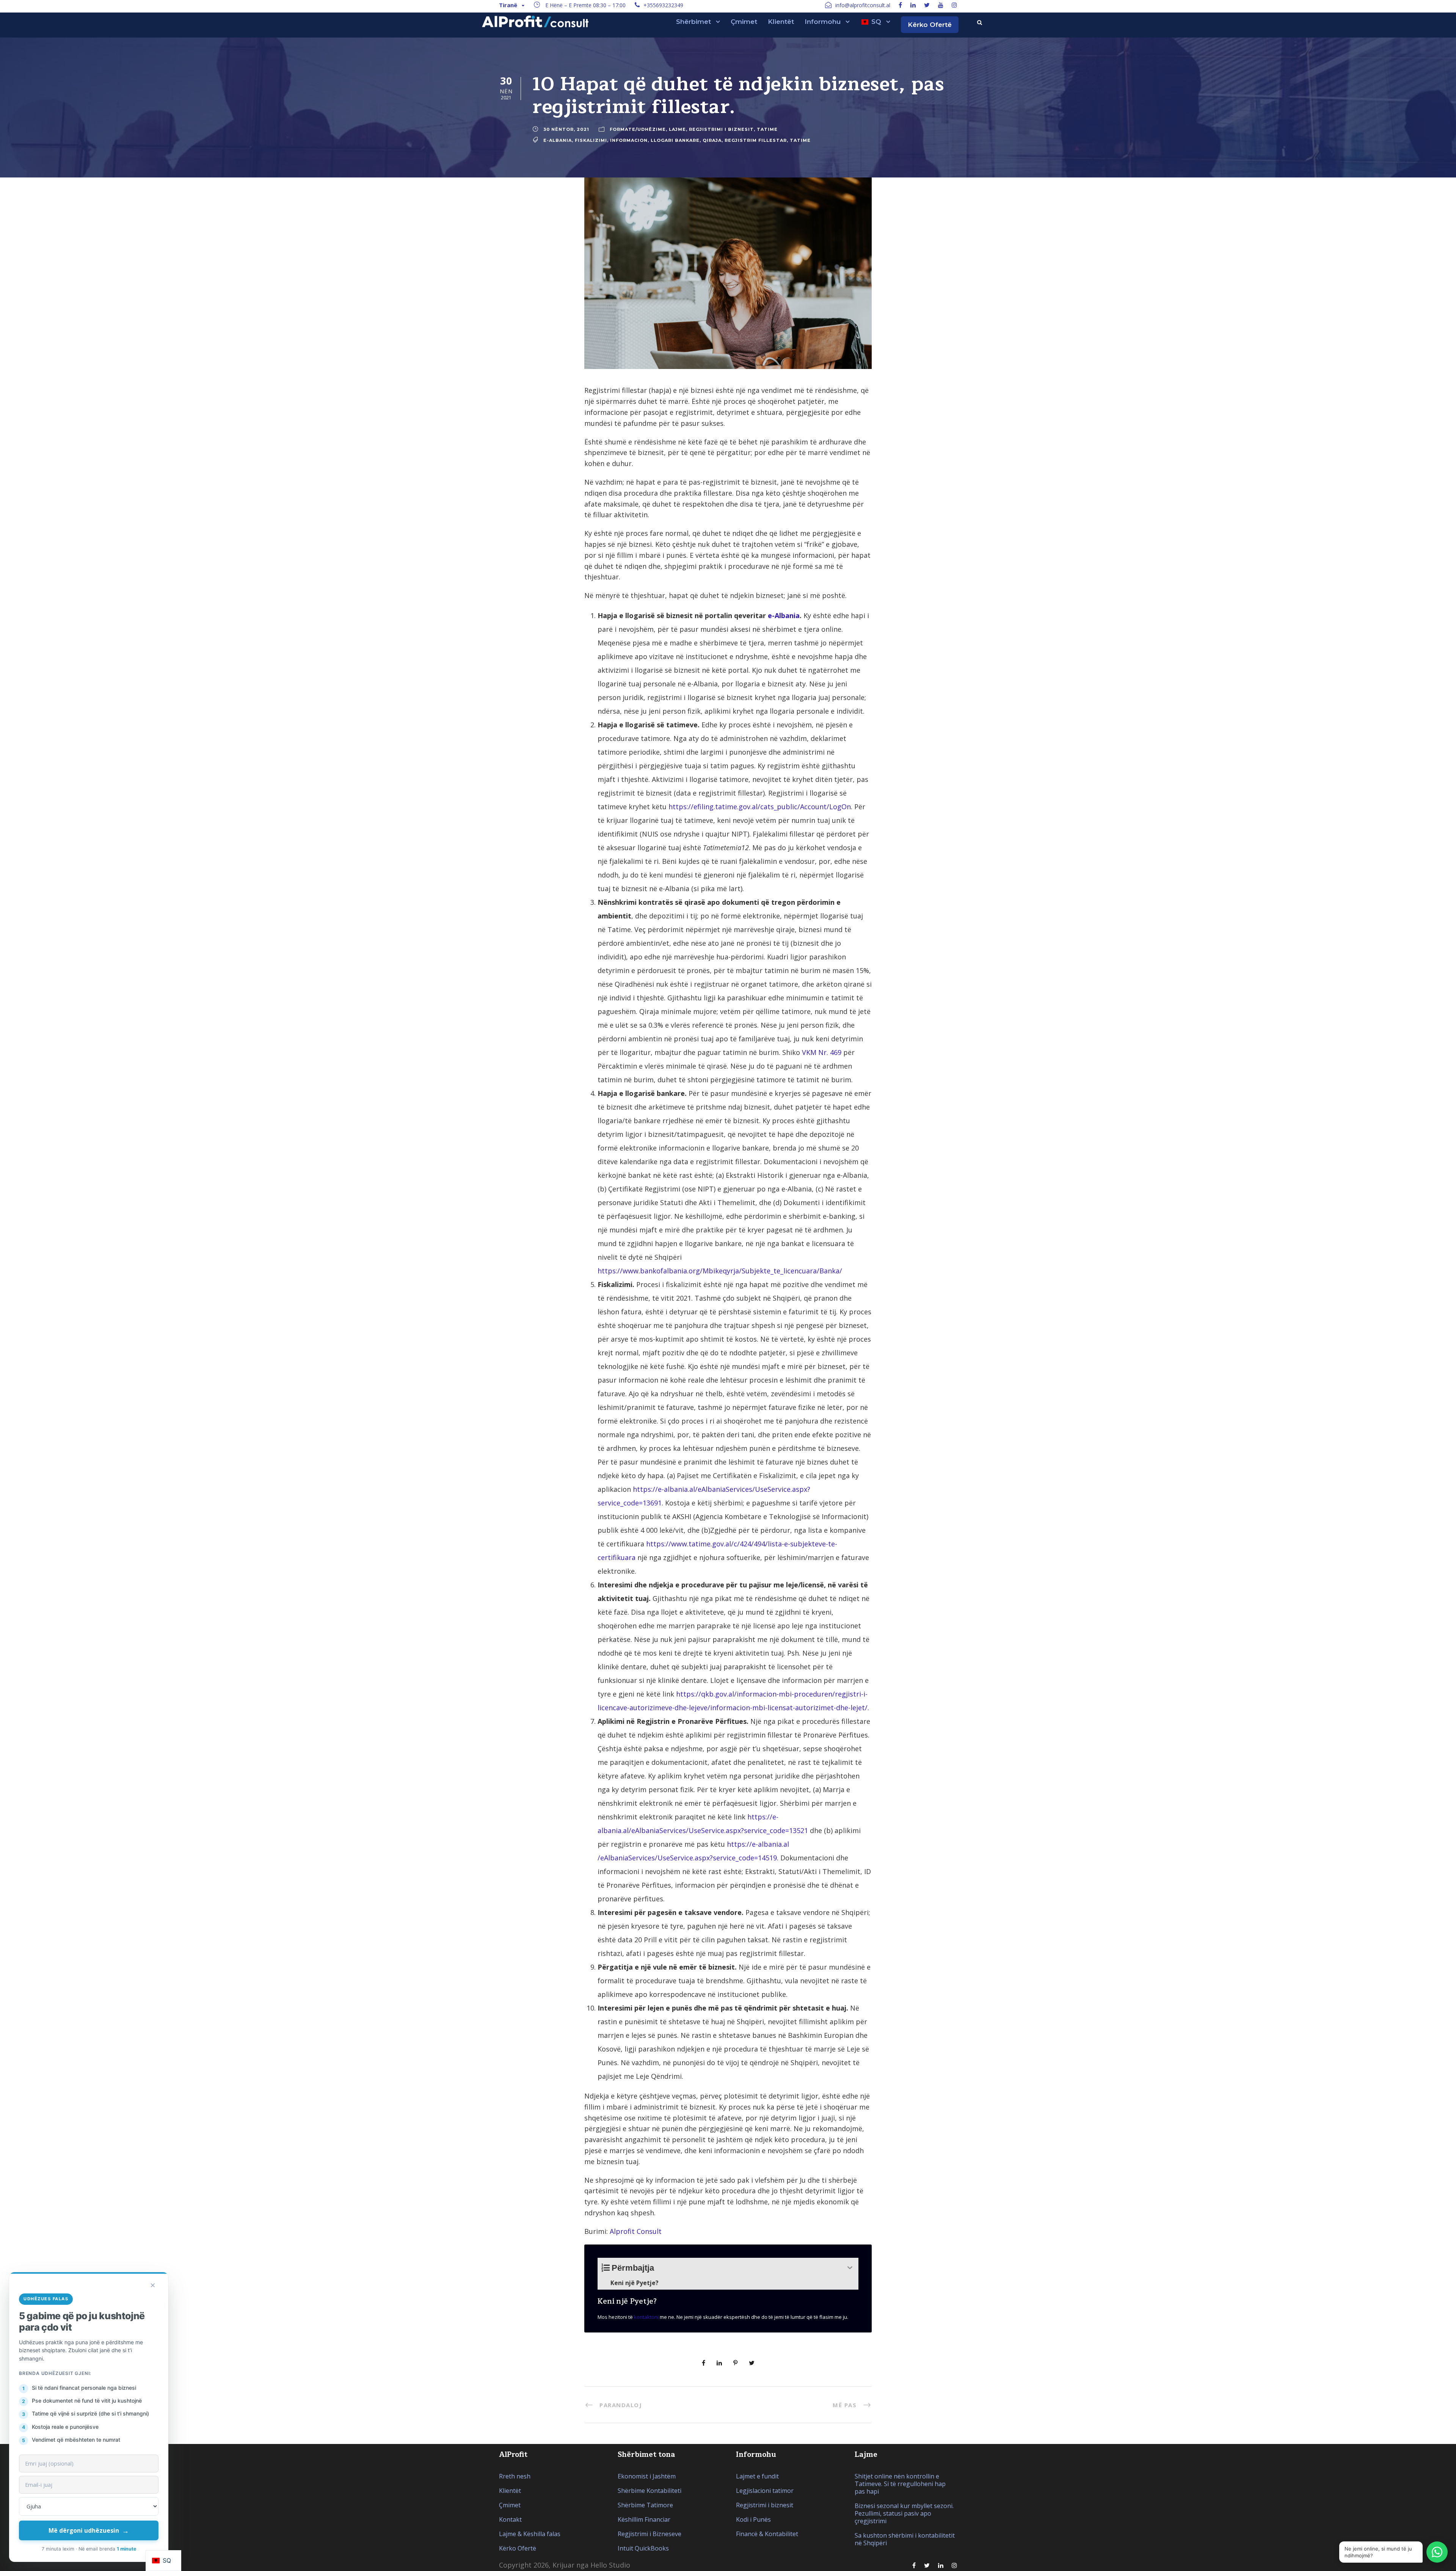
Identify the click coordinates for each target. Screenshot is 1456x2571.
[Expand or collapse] (850, 2268)
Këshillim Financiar (644, 2519)
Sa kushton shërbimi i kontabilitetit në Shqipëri (905, 2539)
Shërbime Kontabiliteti (650, 2491)
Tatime (767, 129)
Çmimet (744, 22)
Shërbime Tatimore (645, 2505)
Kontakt (510, 2519)
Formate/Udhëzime (638, 129)
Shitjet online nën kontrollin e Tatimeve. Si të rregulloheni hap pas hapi (900, 2484)
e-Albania (558, 140)
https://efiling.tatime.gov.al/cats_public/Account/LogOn (760, 807)
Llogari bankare (675, 140)
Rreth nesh (515, 2476)
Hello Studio (610, 2565)
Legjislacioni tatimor (765, 2491)
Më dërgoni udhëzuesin (89, 2530)
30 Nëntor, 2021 (566, 129)
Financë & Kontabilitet (767, 2534)
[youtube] (941, 5)
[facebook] (900, 5)
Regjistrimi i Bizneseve (650, 2534)
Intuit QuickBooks (643, 2548)
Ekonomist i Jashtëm (647, 2476)
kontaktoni (646, 2317)
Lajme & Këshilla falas (530, 2534)
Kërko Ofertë (930, 25)
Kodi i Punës (753, 2519)
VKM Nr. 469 (822, 1052)
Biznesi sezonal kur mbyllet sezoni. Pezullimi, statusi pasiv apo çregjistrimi (904, 2513)
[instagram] (954, 5)
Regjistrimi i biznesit (721, 129)
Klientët (781, 22)
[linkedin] (913, 5)
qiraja (712, 140)
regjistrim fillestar (756, 140)
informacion (629, 140)
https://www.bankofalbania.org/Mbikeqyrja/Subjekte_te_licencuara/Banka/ (720, 1271)
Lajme (677, 129)
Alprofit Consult (636, 2231)
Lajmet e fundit (757, 2476)
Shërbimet (693, 22)
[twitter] (927, 5)
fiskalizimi (591, 140)
